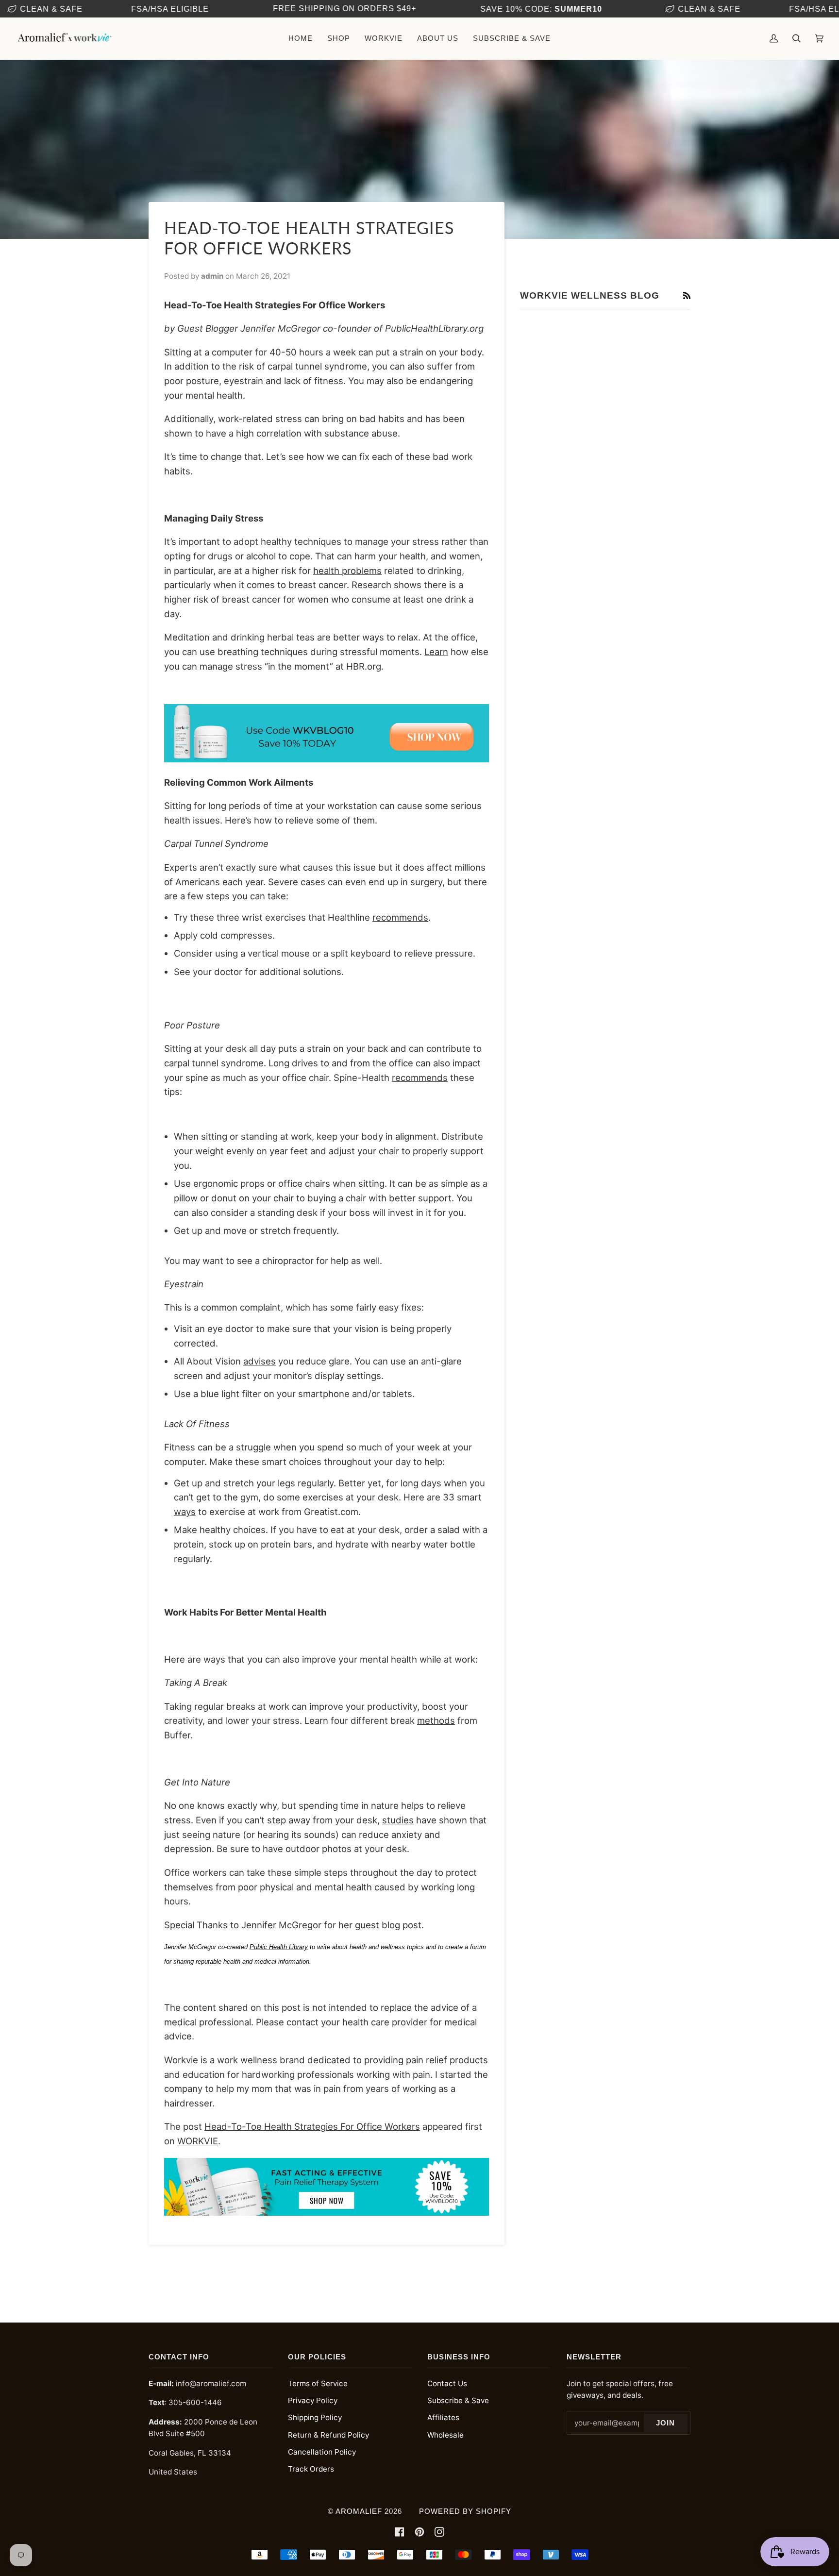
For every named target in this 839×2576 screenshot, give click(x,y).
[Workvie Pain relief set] (327, 759)
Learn (436, 652)
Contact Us (447, 2383)
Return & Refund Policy (328, 2435)
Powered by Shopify (465, 2511)
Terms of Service (318, 2383)
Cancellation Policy (322, 2452)
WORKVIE (198, 2141)
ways (185, 1512)
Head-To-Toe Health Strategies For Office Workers (312, 2126)
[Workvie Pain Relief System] (327, 2212)
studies (398, 1820)
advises (260, 1361)
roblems (364, 571)
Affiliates (443, 2417)
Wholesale (445, 2435)
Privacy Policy (313, 2400)
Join (665, 2423)
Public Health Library (279, 1947)
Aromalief (359, 2511)
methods (436, 1720)
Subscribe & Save (458, 2400)
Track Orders (311, 2469)
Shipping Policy (315, 2417)
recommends (400, 917)
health (327, 571)
